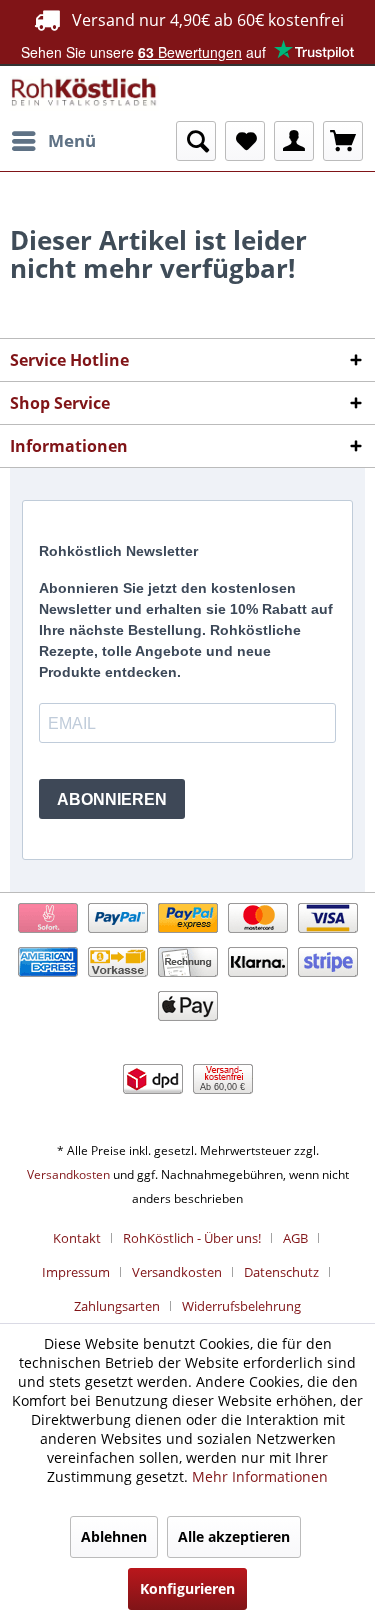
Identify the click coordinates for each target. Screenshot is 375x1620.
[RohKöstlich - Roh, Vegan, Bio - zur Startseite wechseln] (84, 93)
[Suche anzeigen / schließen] (196, 141)
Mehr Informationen (260, 1476)
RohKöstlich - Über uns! (192, 1238)
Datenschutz (281, 1272)
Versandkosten (68, 1174)
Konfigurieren (187, 1588)
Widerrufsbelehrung (241, 1306)
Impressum (76, 1272)
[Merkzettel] (245, 141)
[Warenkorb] (343, 141)
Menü (72, 140)
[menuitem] (53, 141)
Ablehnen (114, 1536)
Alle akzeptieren (234, 1536)
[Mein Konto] (294, 141)
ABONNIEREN (112, 799)
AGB (295, 1238)
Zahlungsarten (117, 1306)
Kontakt (77, 1238)
